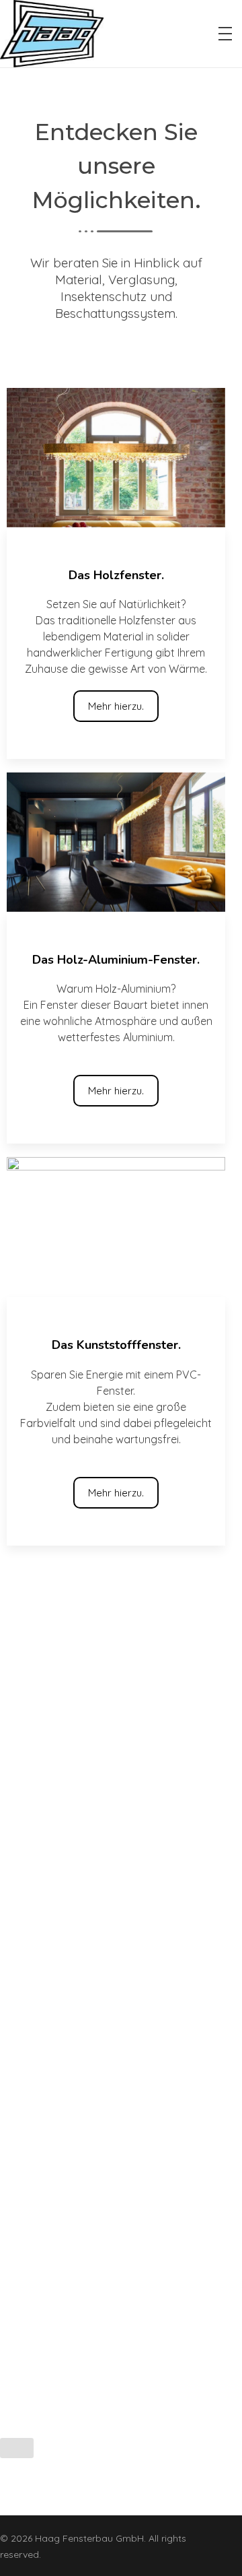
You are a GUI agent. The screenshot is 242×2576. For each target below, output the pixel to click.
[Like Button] (17, 2448)
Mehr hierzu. (116, 706)
